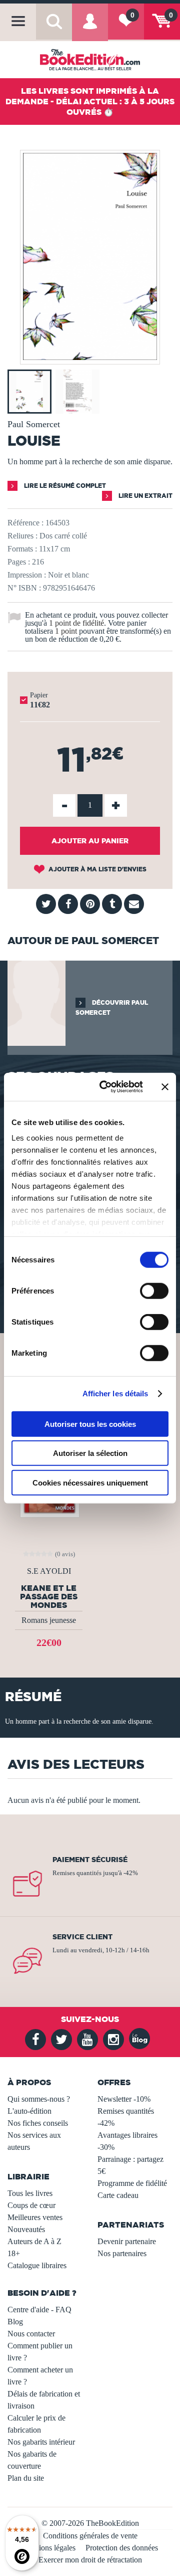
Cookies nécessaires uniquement (90, 1482)
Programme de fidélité (132, 2183)
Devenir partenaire (127, 2241)
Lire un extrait (145, 496)
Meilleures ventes (35, 2217)
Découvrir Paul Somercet (112, 1007)
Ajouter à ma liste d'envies (97, 869)
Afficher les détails (115, 1394)
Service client (82, 1937)
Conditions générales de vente (90, 2536)
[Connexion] (90, 28)
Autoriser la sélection (90, 1453)
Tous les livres (30, 2193)
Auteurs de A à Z (34, 2241)
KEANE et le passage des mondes (49, 1596)
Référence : (25, 523)
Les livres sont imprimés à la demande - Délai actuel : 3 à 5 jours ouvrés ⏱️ (90, 101)
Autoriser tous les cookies (90, 1424)
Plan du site (26, 2478)
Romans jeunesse (49, 1620)
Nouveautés (26, 2229)
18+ (14, 2253)
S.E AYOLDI (49, 1571)
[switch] (154, 1291)
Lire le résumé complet (64, 486)
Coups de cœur (31, 2205)
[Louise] (90, 357)
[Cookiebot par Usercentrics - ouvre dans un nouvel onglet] (105, 1087)
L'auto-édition (29, 2111)
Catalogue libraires (37, 2265)
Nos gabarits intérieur (41, 2442)
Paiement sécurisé (90, 1860)
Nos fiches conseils (38, 2123)
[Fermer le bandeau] (165, 1087)
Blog (15, 2322)
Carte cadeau (118, 2195)
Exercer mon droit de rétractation (90, 2560)
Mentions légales (49, 2548)
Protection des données (122, 2548)
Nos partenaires (122, 2253)
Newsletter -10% (124, 2099)
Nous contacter (31, 2334)
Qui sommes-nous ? (39, 2099)
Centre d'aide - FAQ (39, 2310)
